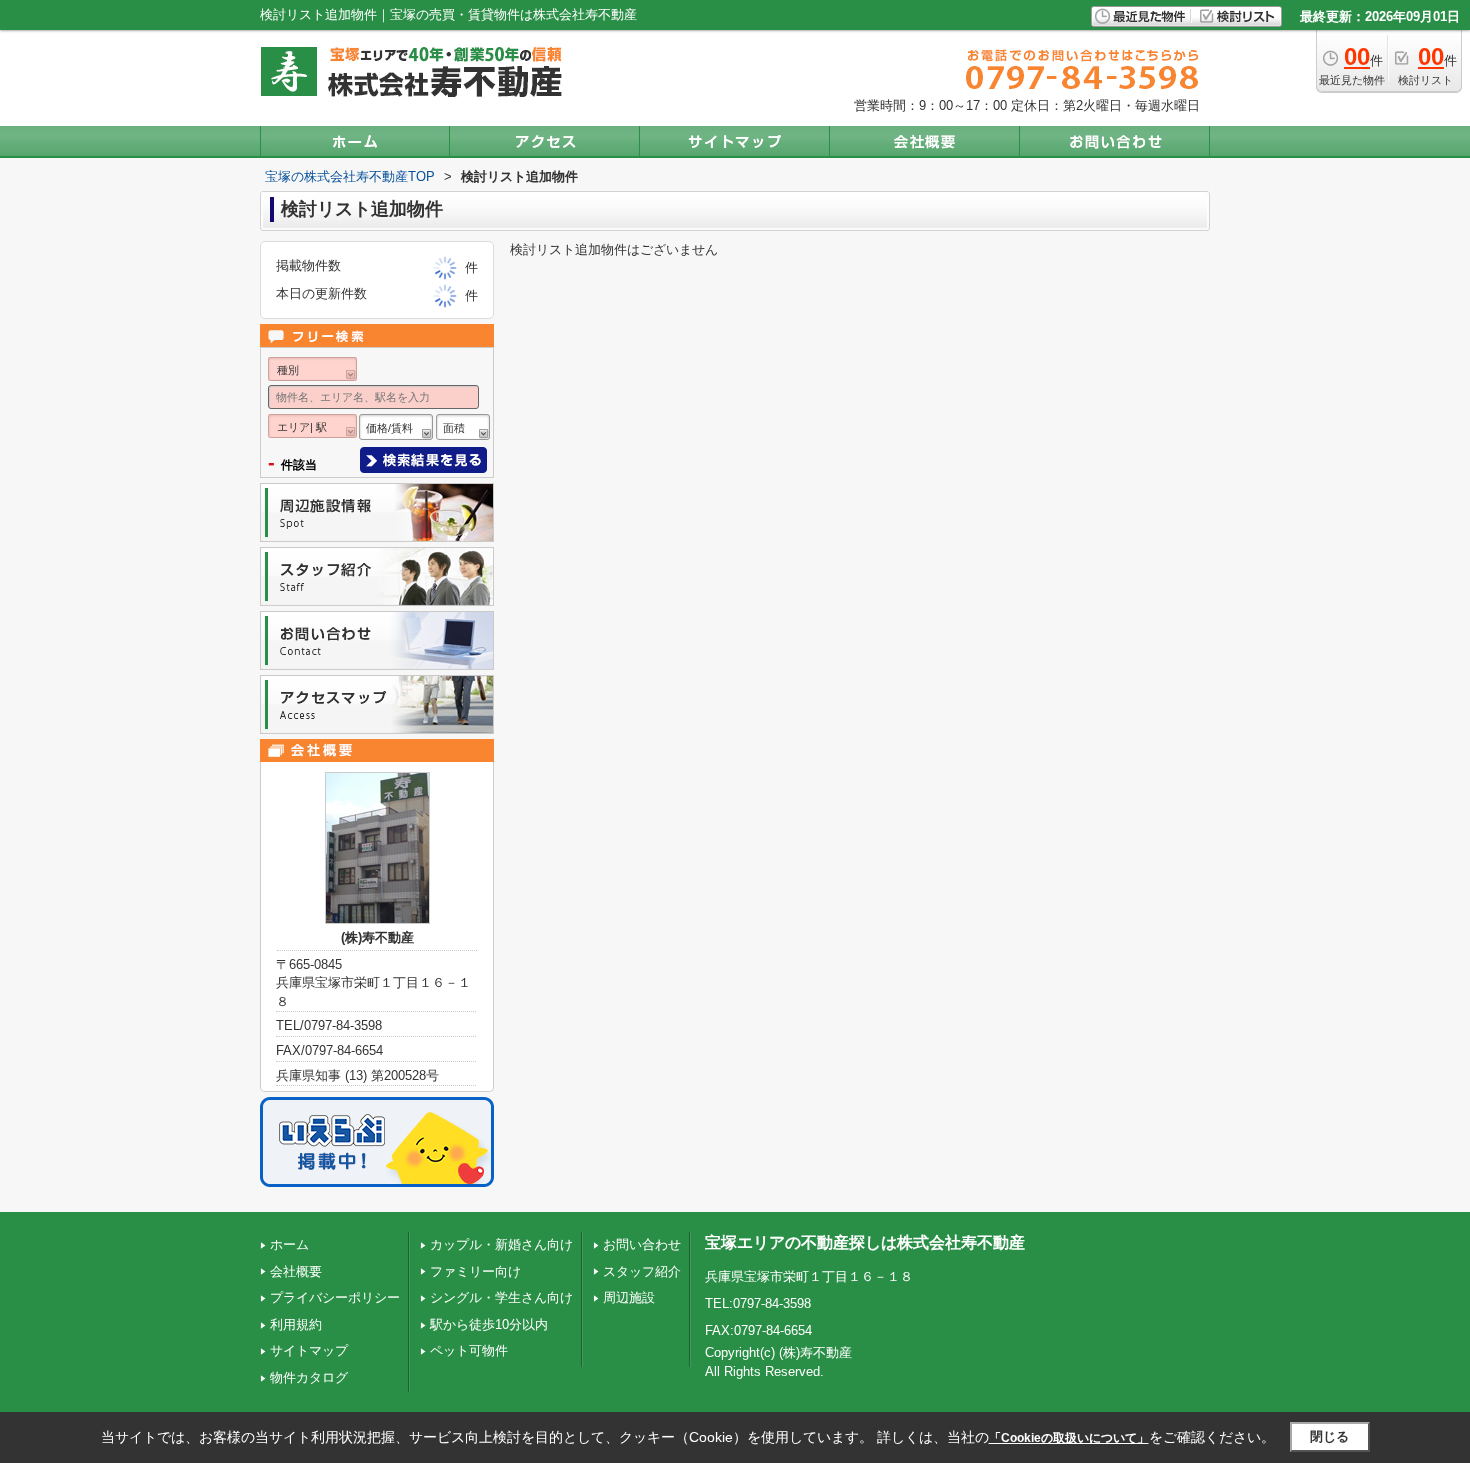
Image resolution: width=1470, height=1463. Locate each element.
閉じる (1329, 1436)
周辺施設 (629, 1297)
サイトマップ (309, 1350)
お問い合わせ (642, 1244)
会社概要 (296, 1271)
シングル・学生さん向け (501, 1297)
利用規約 (296, 1324)
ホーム (289, 1244)
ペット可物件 (469, 1350)
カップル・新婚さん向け (501, 1244)
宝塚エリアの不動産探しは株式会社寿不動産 (865, 1242)
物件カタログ (309, 1377)
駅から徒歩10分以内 (489, 1324)
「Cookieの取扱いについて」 (1069, 1438)
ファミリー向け (475, 1271)
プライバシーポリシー (335, 1297)
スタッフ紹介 (642, 1271)
